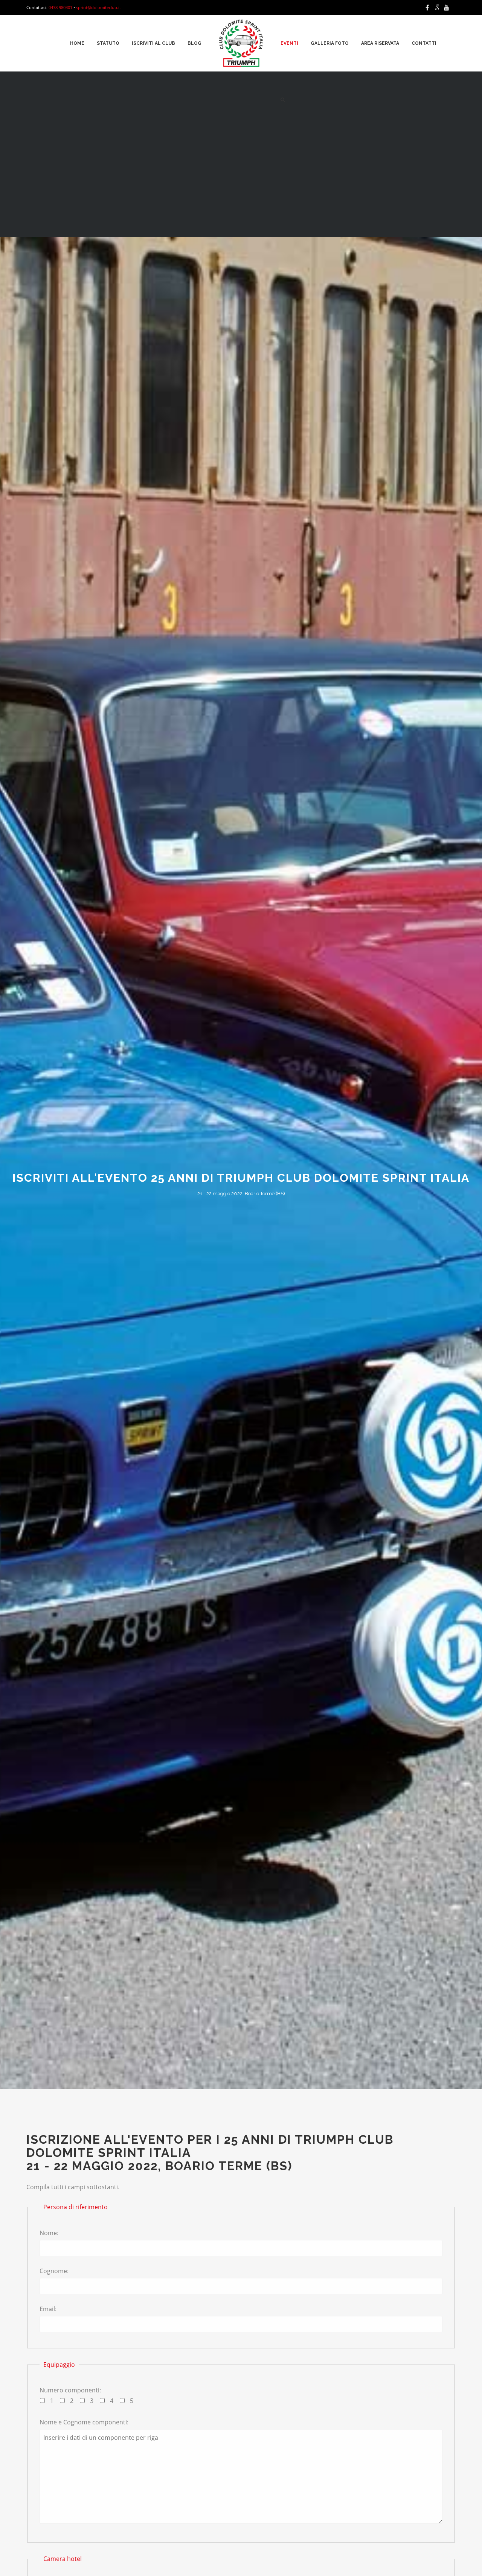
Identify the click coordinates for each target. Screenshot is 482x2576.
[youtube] (448, 8)
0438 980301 (60, 7)
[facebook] (429, 8)
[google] (438, 8)
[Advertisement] (241, 181)
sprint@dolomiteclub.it (98, 7)
